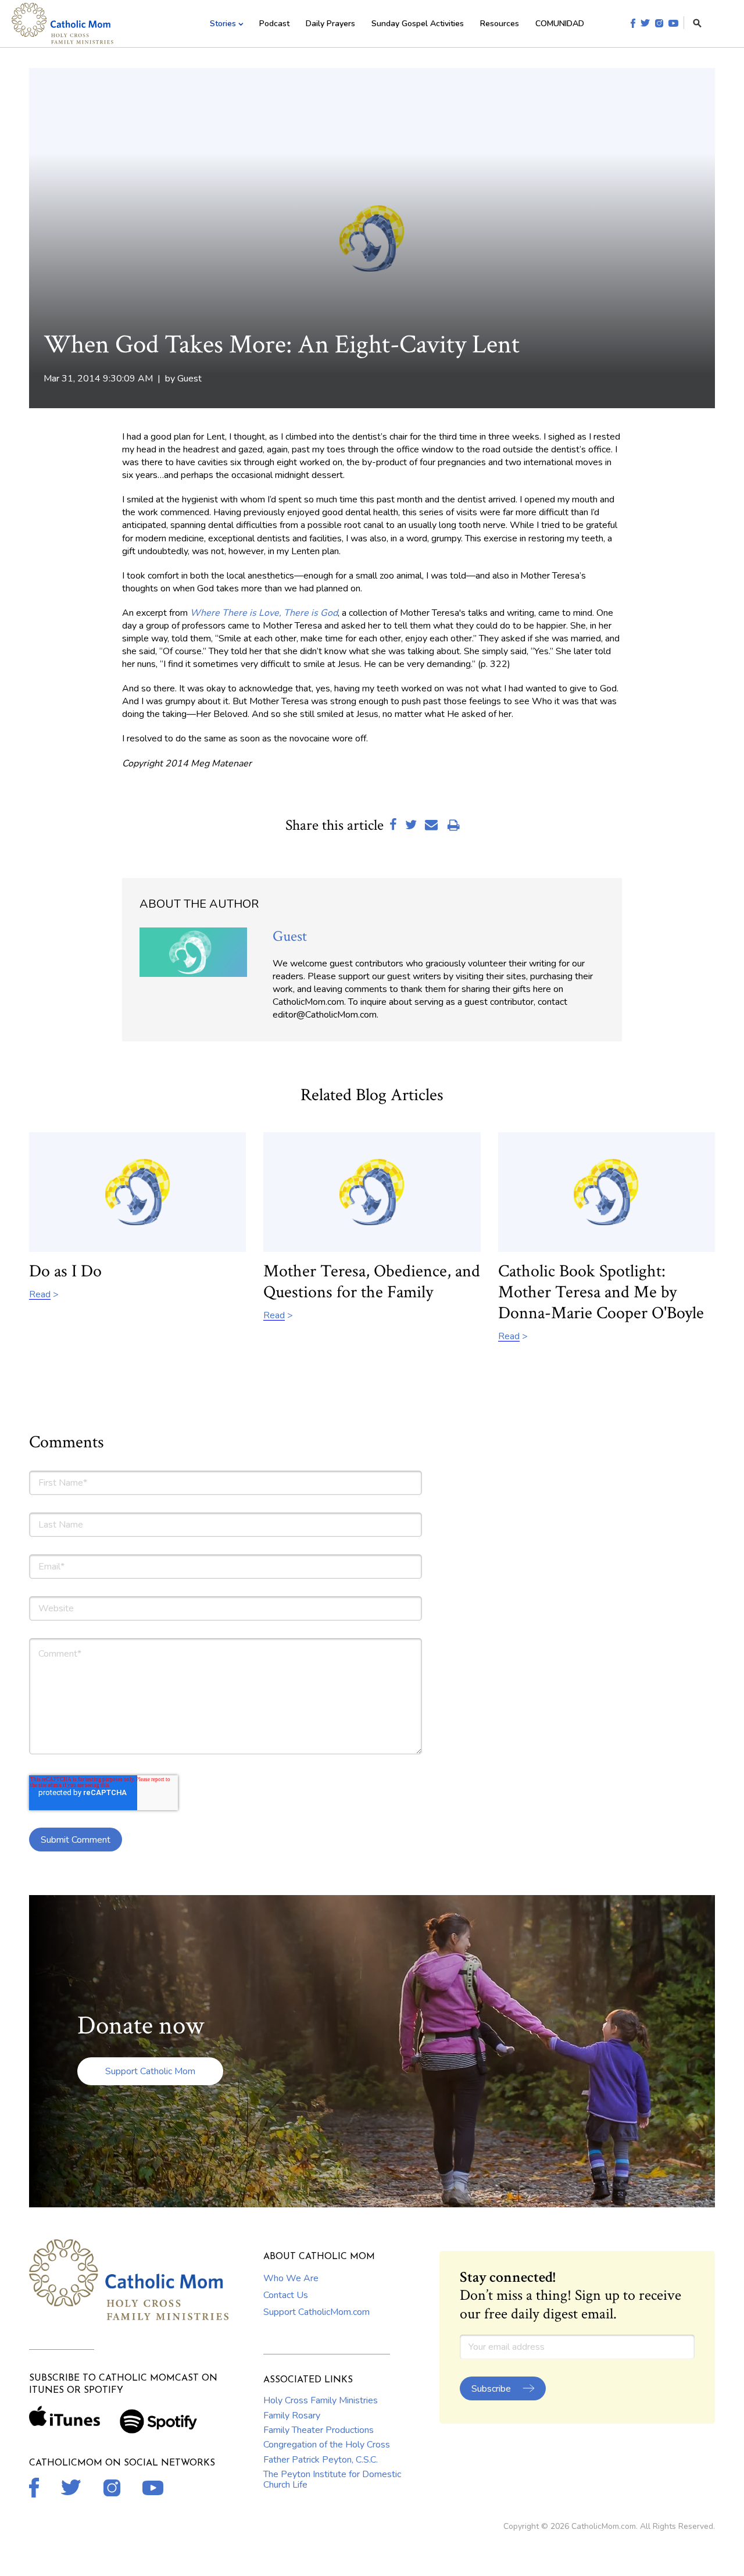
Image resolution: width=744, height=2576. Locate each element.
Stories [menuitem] (223, 24)
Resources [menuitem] (500, 24)
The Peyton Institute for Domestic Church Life (332, 2479)
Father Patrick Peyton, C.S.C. (321, 2460)
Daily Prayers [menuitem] (330, 24)
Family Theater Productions (319, 2430)
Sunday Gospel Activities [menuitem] (418, 24)
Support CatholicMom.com (316, 2312)
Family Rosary (292, 2416)
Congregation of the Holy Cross (327, 2445)
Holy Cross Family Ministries (321, 2400)
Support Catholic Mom (150, 2071)
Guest (189, 379)
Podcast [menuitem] (274, 24)
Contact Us (286, 2295)
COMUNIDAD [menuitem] (560, 24)
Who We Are (291, 2278)
